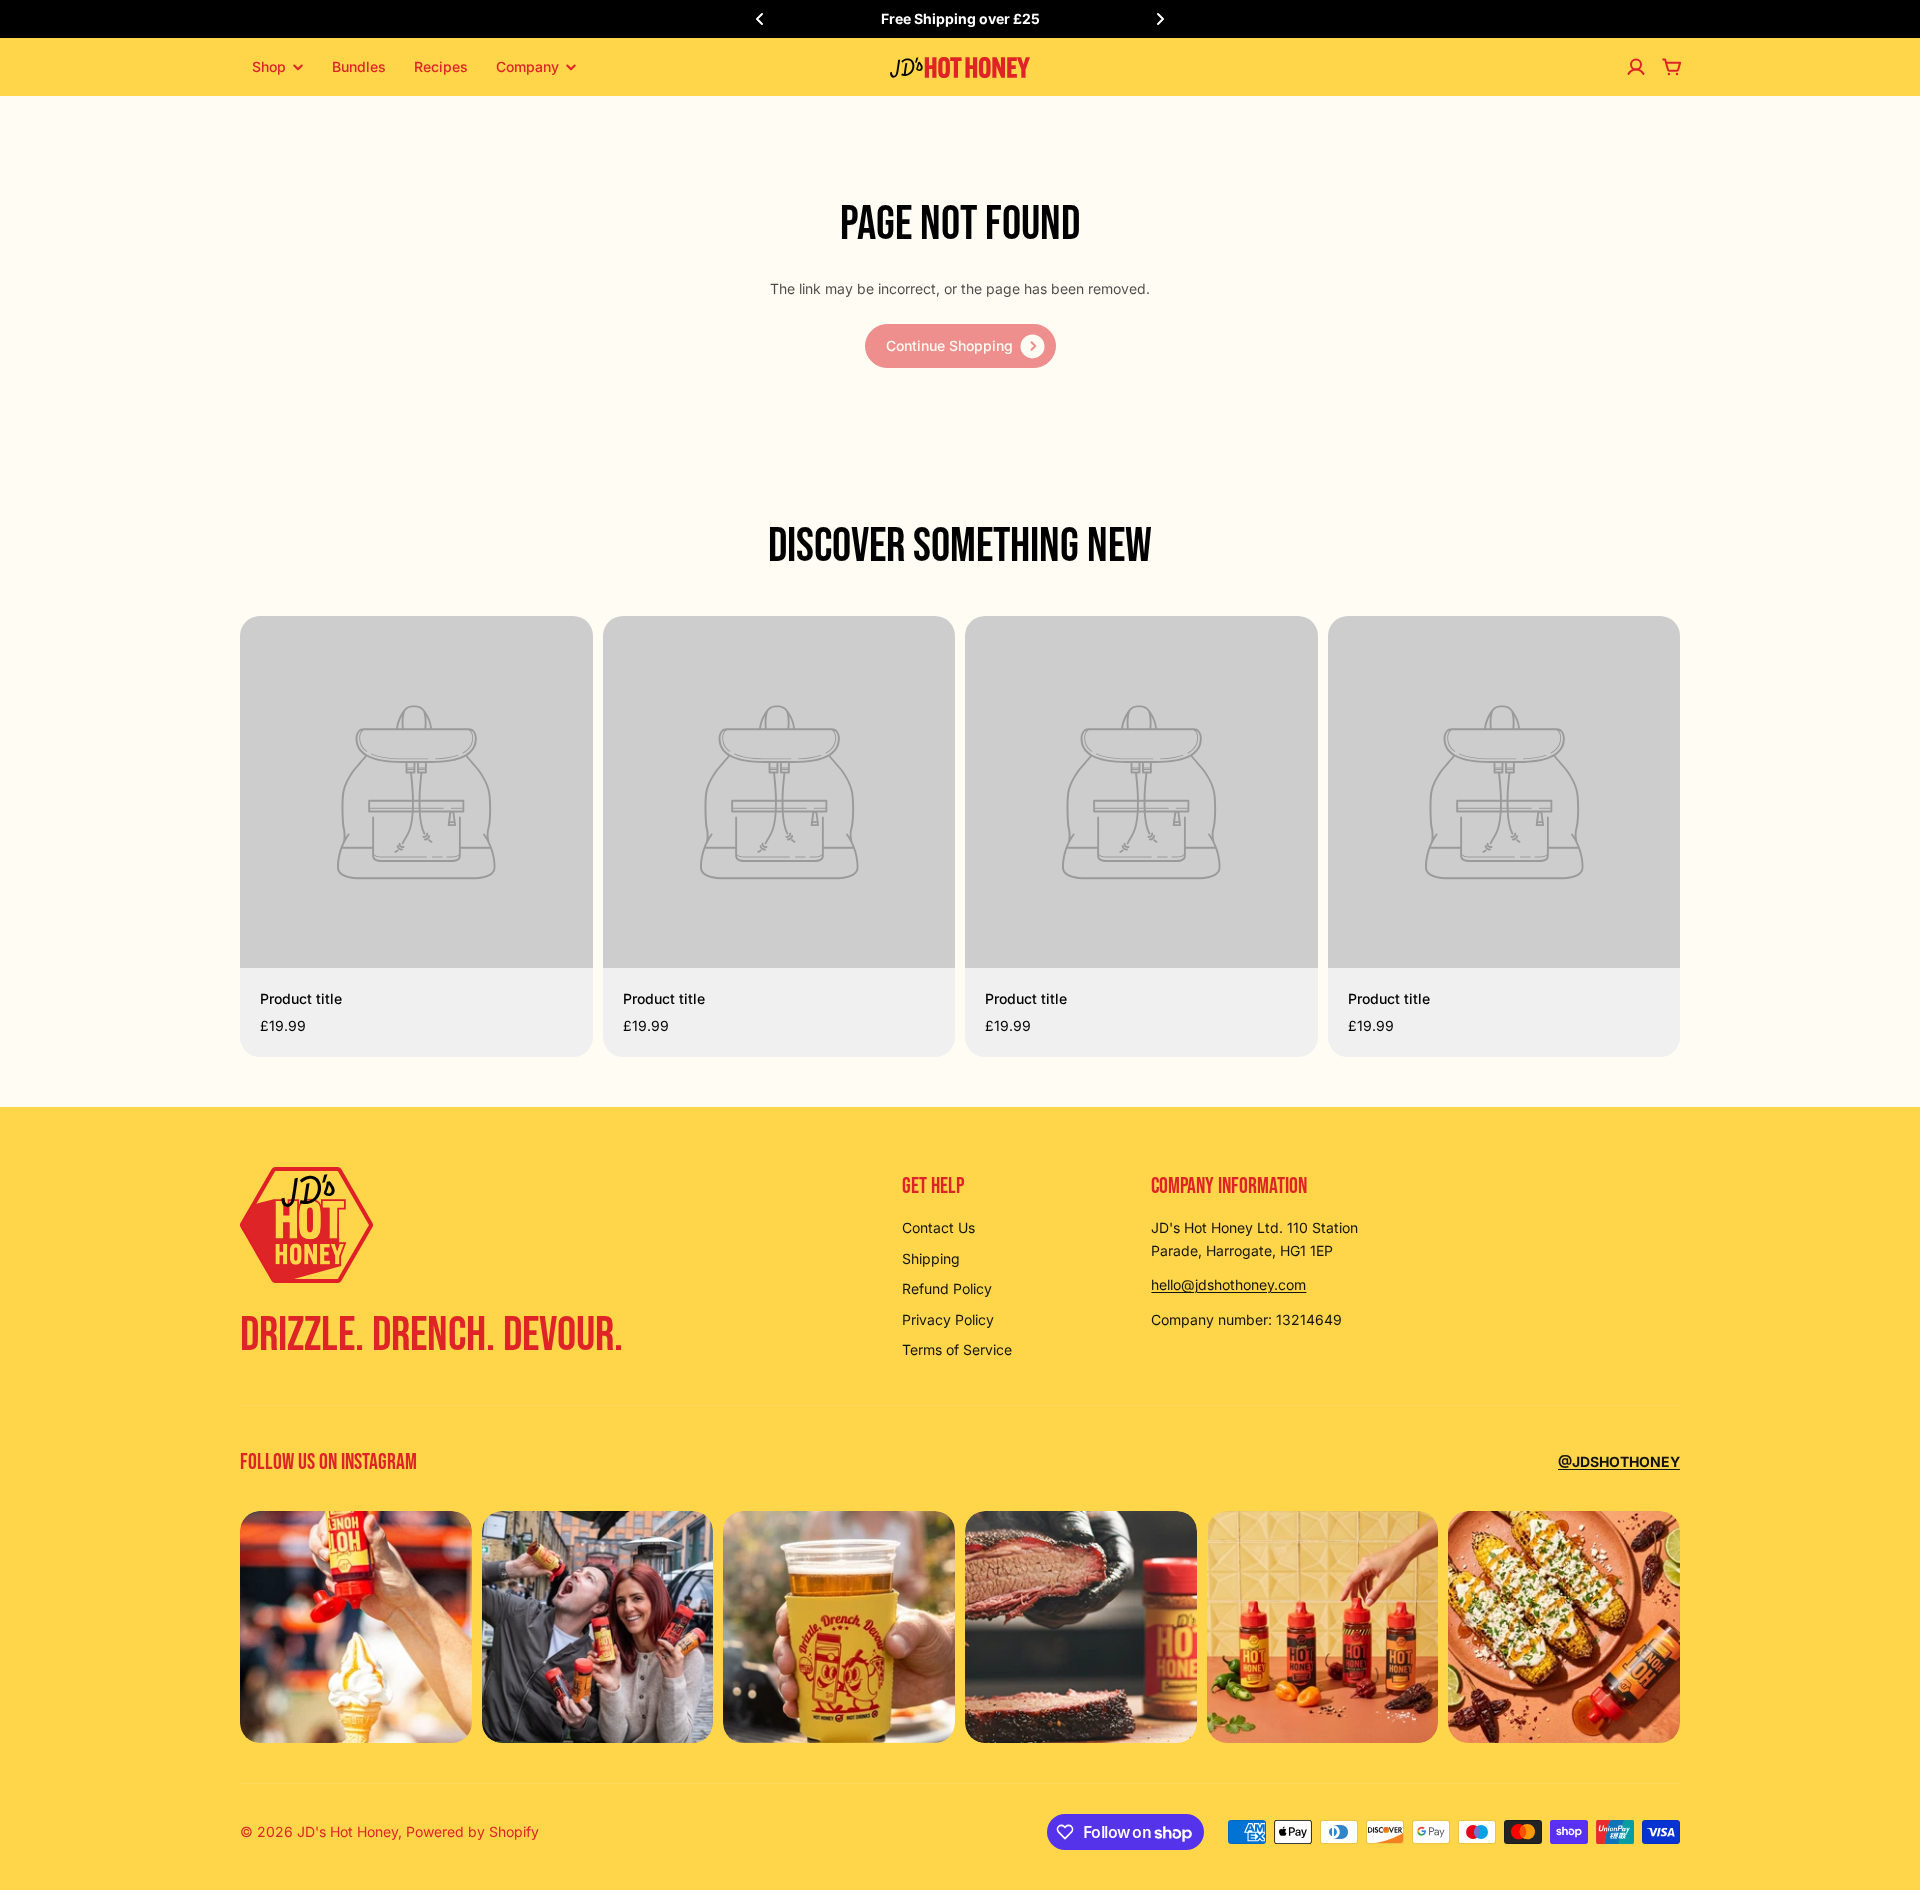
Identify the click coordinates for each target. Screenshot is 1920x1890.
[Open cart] (1672, 67)
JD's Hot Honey (347, 1831)
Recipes (441, 66)
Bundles (359, 66)
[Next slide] (1160, 19)
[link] (960, 346)
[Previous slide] (760, 19)
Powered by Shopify (472, 1831)
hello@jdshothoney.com (1228, 1284)
